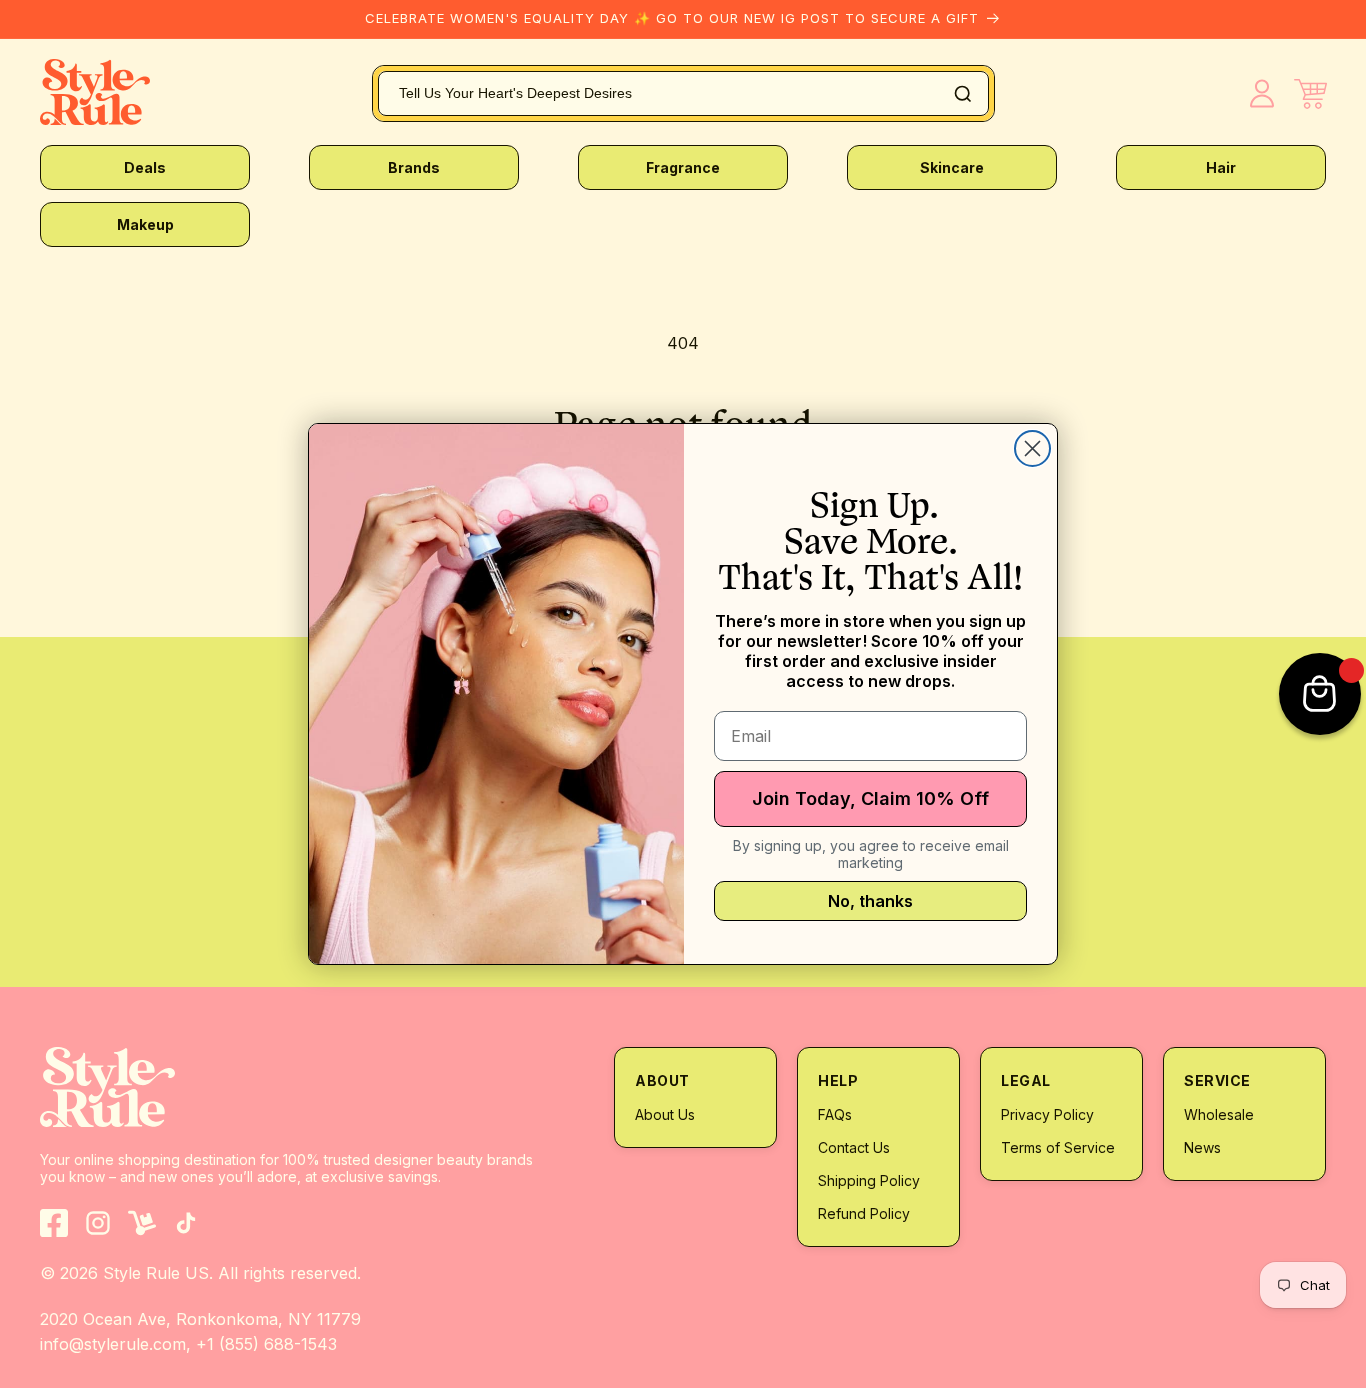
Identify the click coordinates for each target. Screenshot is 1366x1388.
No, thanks (870, 901)
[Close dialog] (1032, 448)
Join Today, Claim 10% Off (870, 798)
